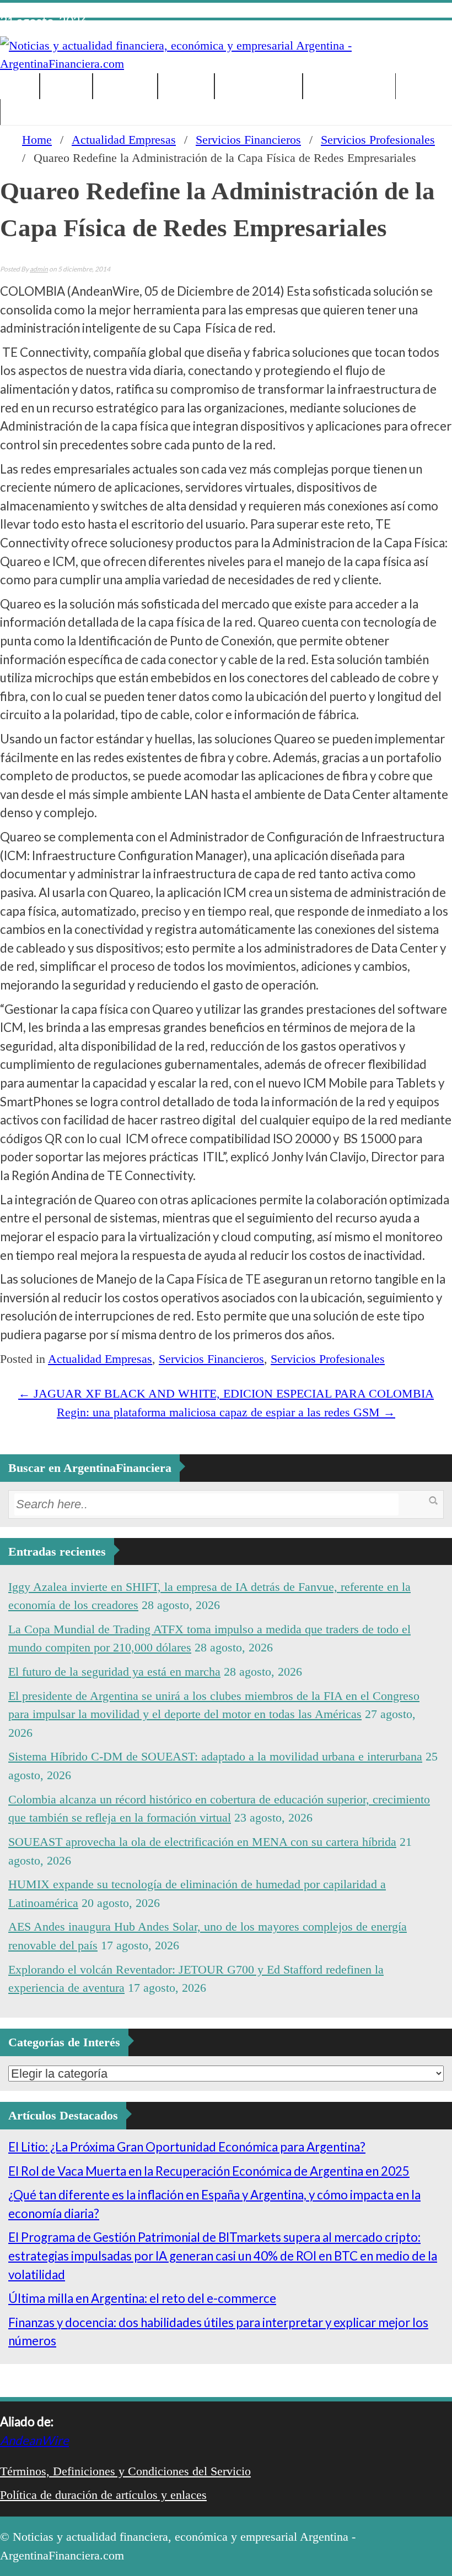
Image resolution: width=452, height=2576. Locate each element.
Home (37, 140)
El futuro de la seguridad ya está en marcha (114, 1672)
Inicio (20, 86)
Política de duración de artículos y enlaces (103, 2495)
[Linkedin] (411, 12)
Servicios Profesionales (378, 140)
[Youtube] (427, 12)
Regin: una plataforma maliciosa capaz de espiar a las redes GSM (226, 1412)
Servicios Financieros (248, 140)
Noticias (66, 86)
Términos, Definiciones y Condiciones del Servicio (125, 2471)
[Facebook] (379, 12)
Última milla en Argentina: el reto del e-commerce (142, 2298)
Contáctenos (36, 112)
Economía (186, 86)
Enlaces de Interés (349, 86)
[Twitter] (395, 12)
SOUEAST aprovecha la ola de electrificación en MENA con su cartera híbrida (202, 1842)
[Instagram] (443, 12)
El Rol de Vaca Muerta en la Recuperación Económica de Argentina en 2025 (209, 2171)
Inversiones (125, 86)
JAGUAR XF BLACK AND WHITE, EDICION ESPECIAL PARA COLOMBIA (226, 1393)
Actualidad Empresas (124, 140)
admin (39, 269)
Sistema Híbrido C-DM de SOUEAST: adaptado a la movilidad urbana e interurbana (215, 1756)
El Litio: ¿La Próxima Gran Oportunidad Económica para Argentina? (187, 2147)
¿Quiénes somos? (259, 86)
